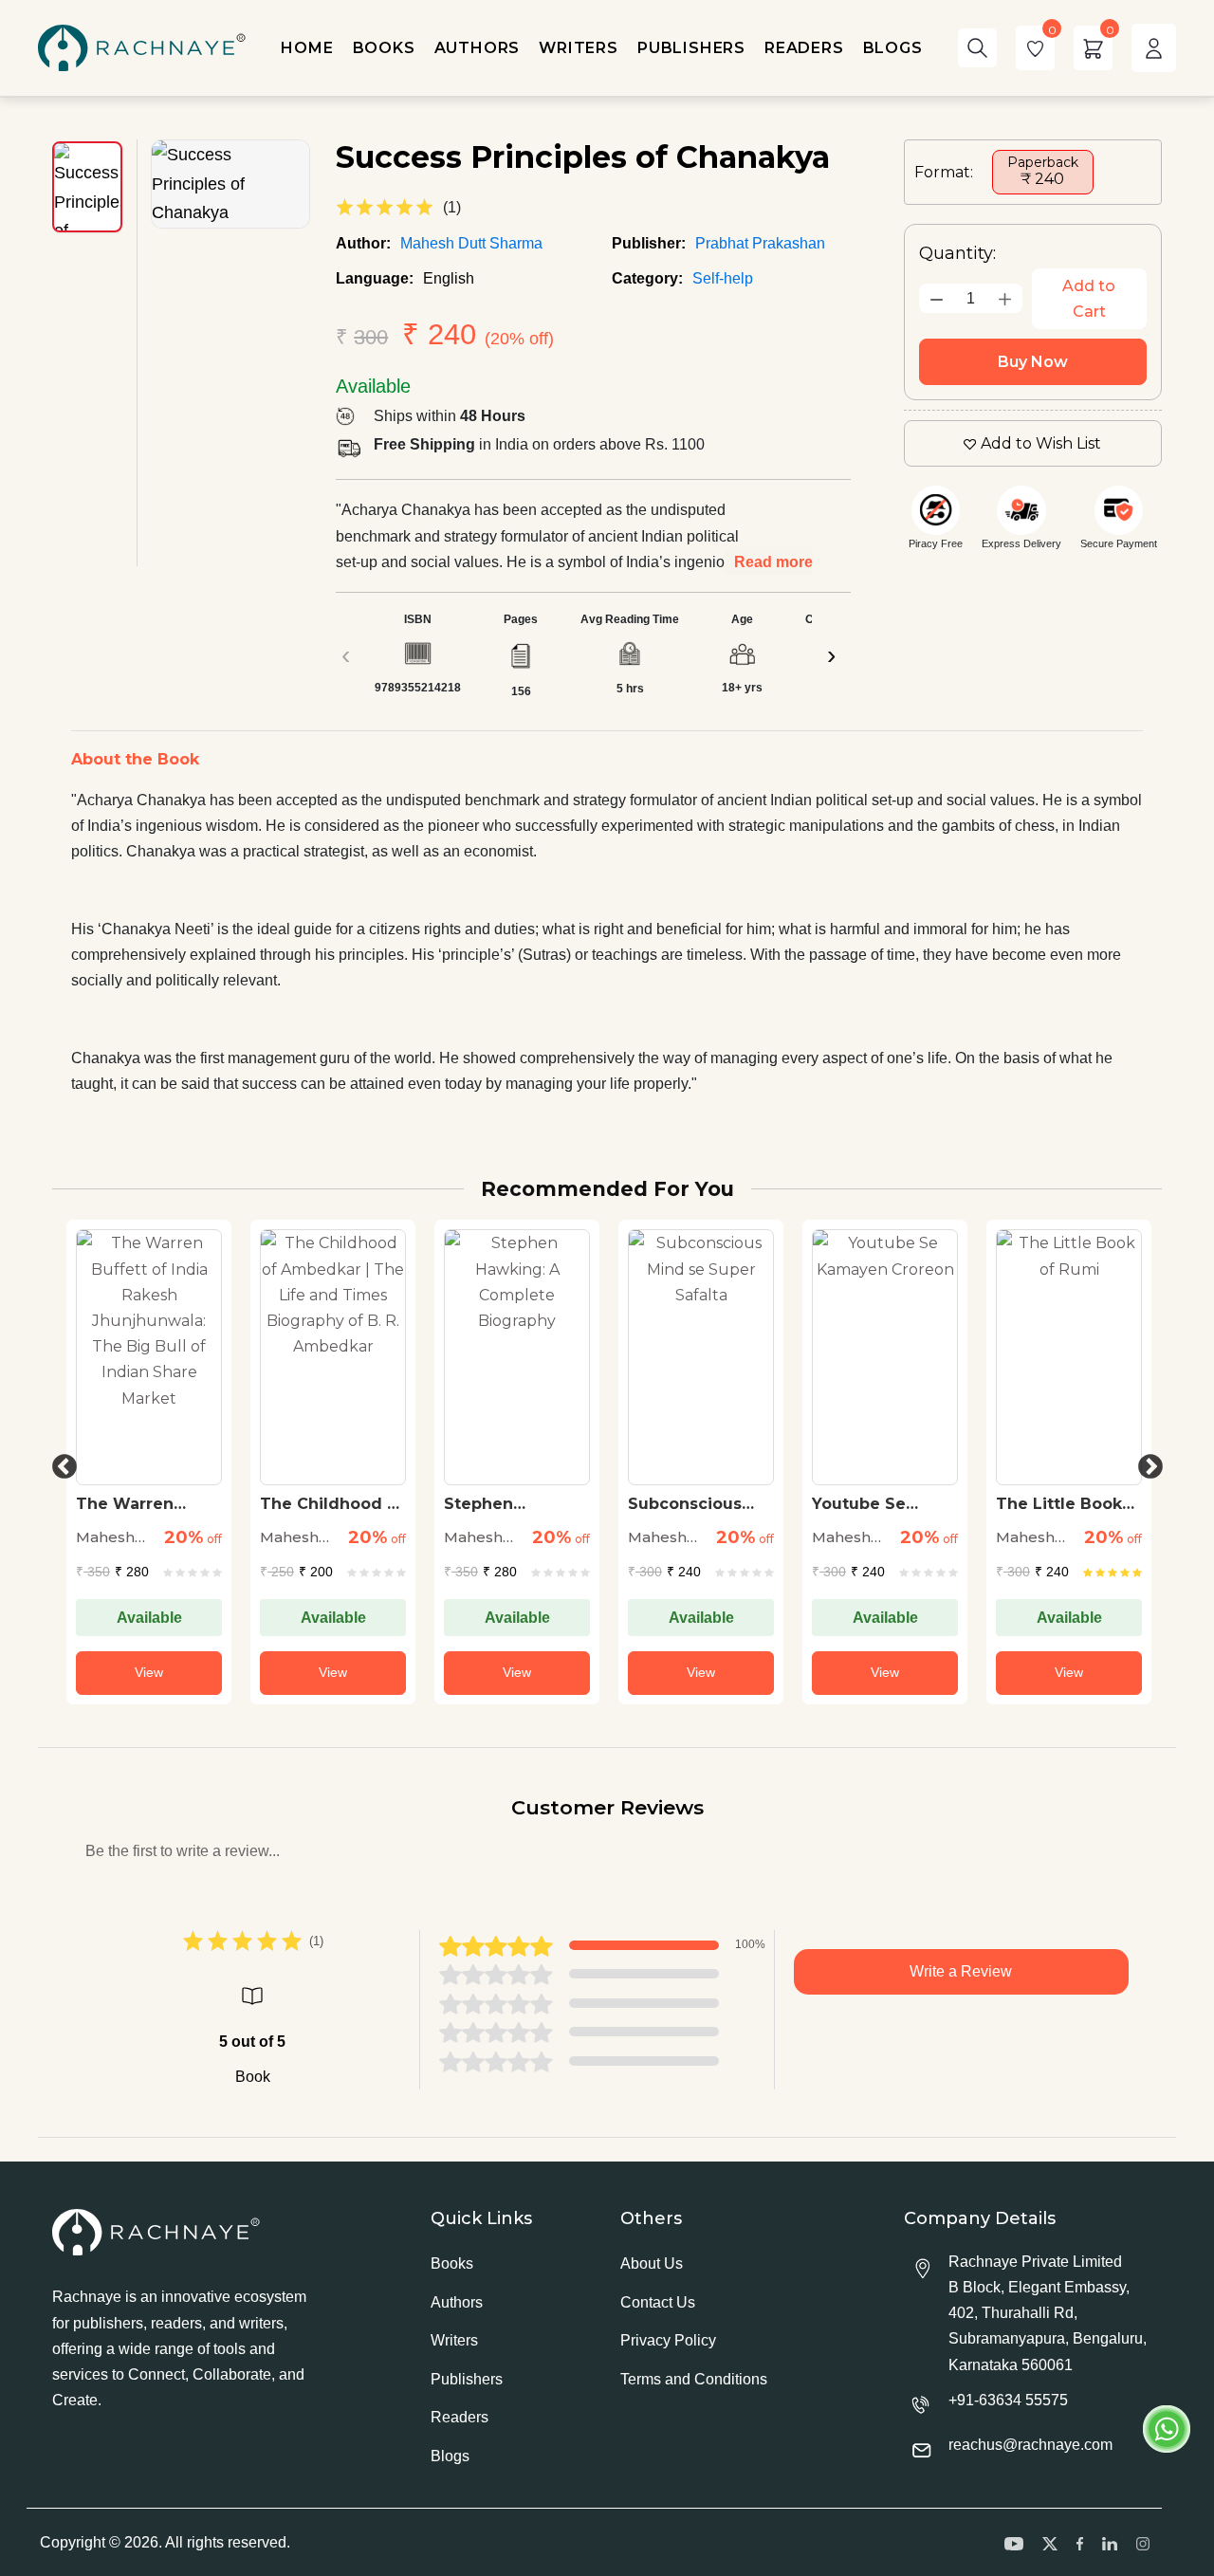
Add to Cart (1089, 299)
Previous (60, 1463)
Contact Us (658, 2302)
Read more (773, 562)
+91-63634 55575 (1008, 2400)
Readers (460, 2417)
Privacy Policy (668, 2340)
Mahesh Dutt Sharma (471, 243)
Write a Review (961, 1971)
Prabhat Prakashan (760, 243)
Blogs (450, 2456)
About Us (652, 2263)
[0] (1035, 48)
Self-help (723, 278)
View (149, 1672)
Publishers (467, 2379)
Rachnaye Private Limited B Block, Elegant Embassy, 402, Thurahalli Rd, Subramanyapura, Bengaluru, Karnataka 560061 (1048, 2313)
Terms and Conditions (694, 2379)
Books (452, 2263)
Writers (454, 2340)
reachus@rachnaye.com (1030, 2445)
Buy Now (1033, 362)
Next (1146, 1463)
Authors (457, 2302)
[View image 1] (87, 187)
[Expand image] (230, 184)
